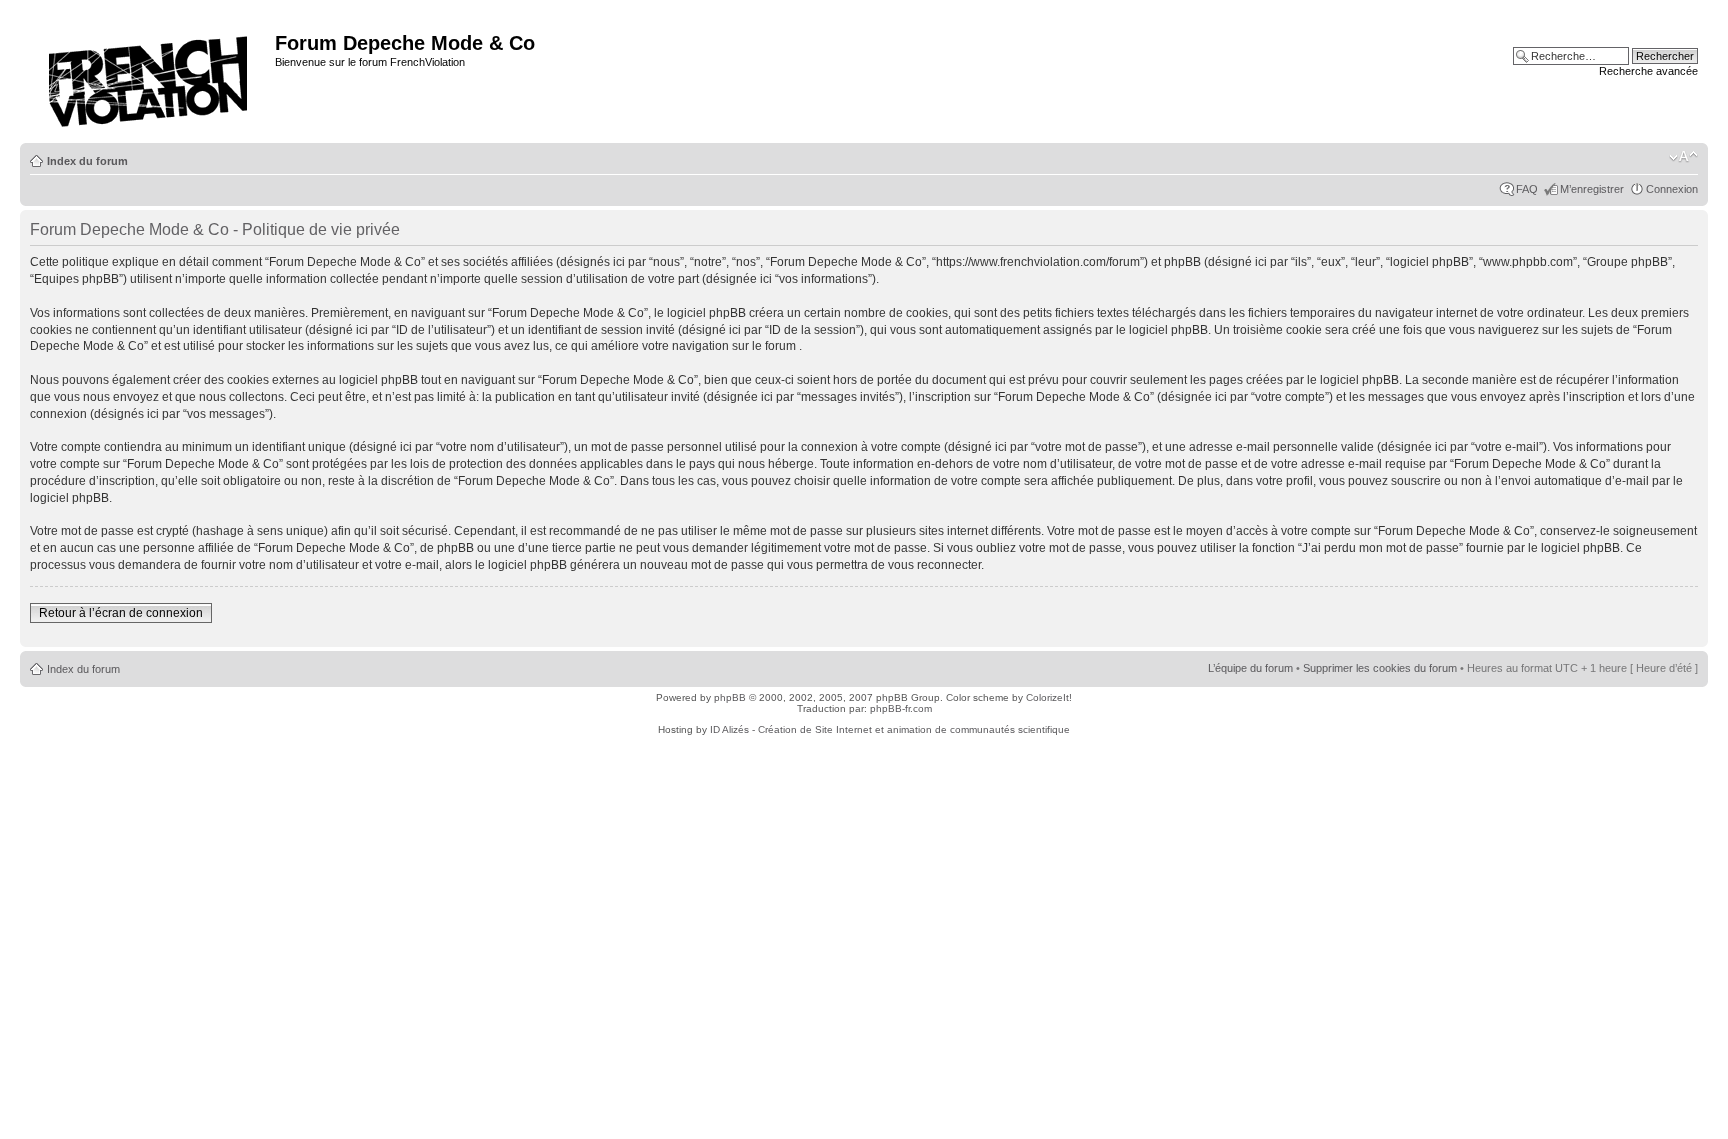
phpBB (730, 697)
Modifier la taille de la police (1683, 157)
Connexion (1672, 189)
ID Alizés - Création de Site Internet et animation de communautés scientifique (890, 729)
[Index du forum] (150, 75)
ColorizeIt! (1049, 697)
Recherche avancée (1648, 71)
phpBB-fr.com (901, 708)
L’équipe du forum (1250, 668)
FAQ (1527, 189)
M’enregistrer (1592, 189)
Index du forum (87, 161)
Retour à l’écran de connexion (121, 613)
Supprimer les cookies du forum (1380, 668)
